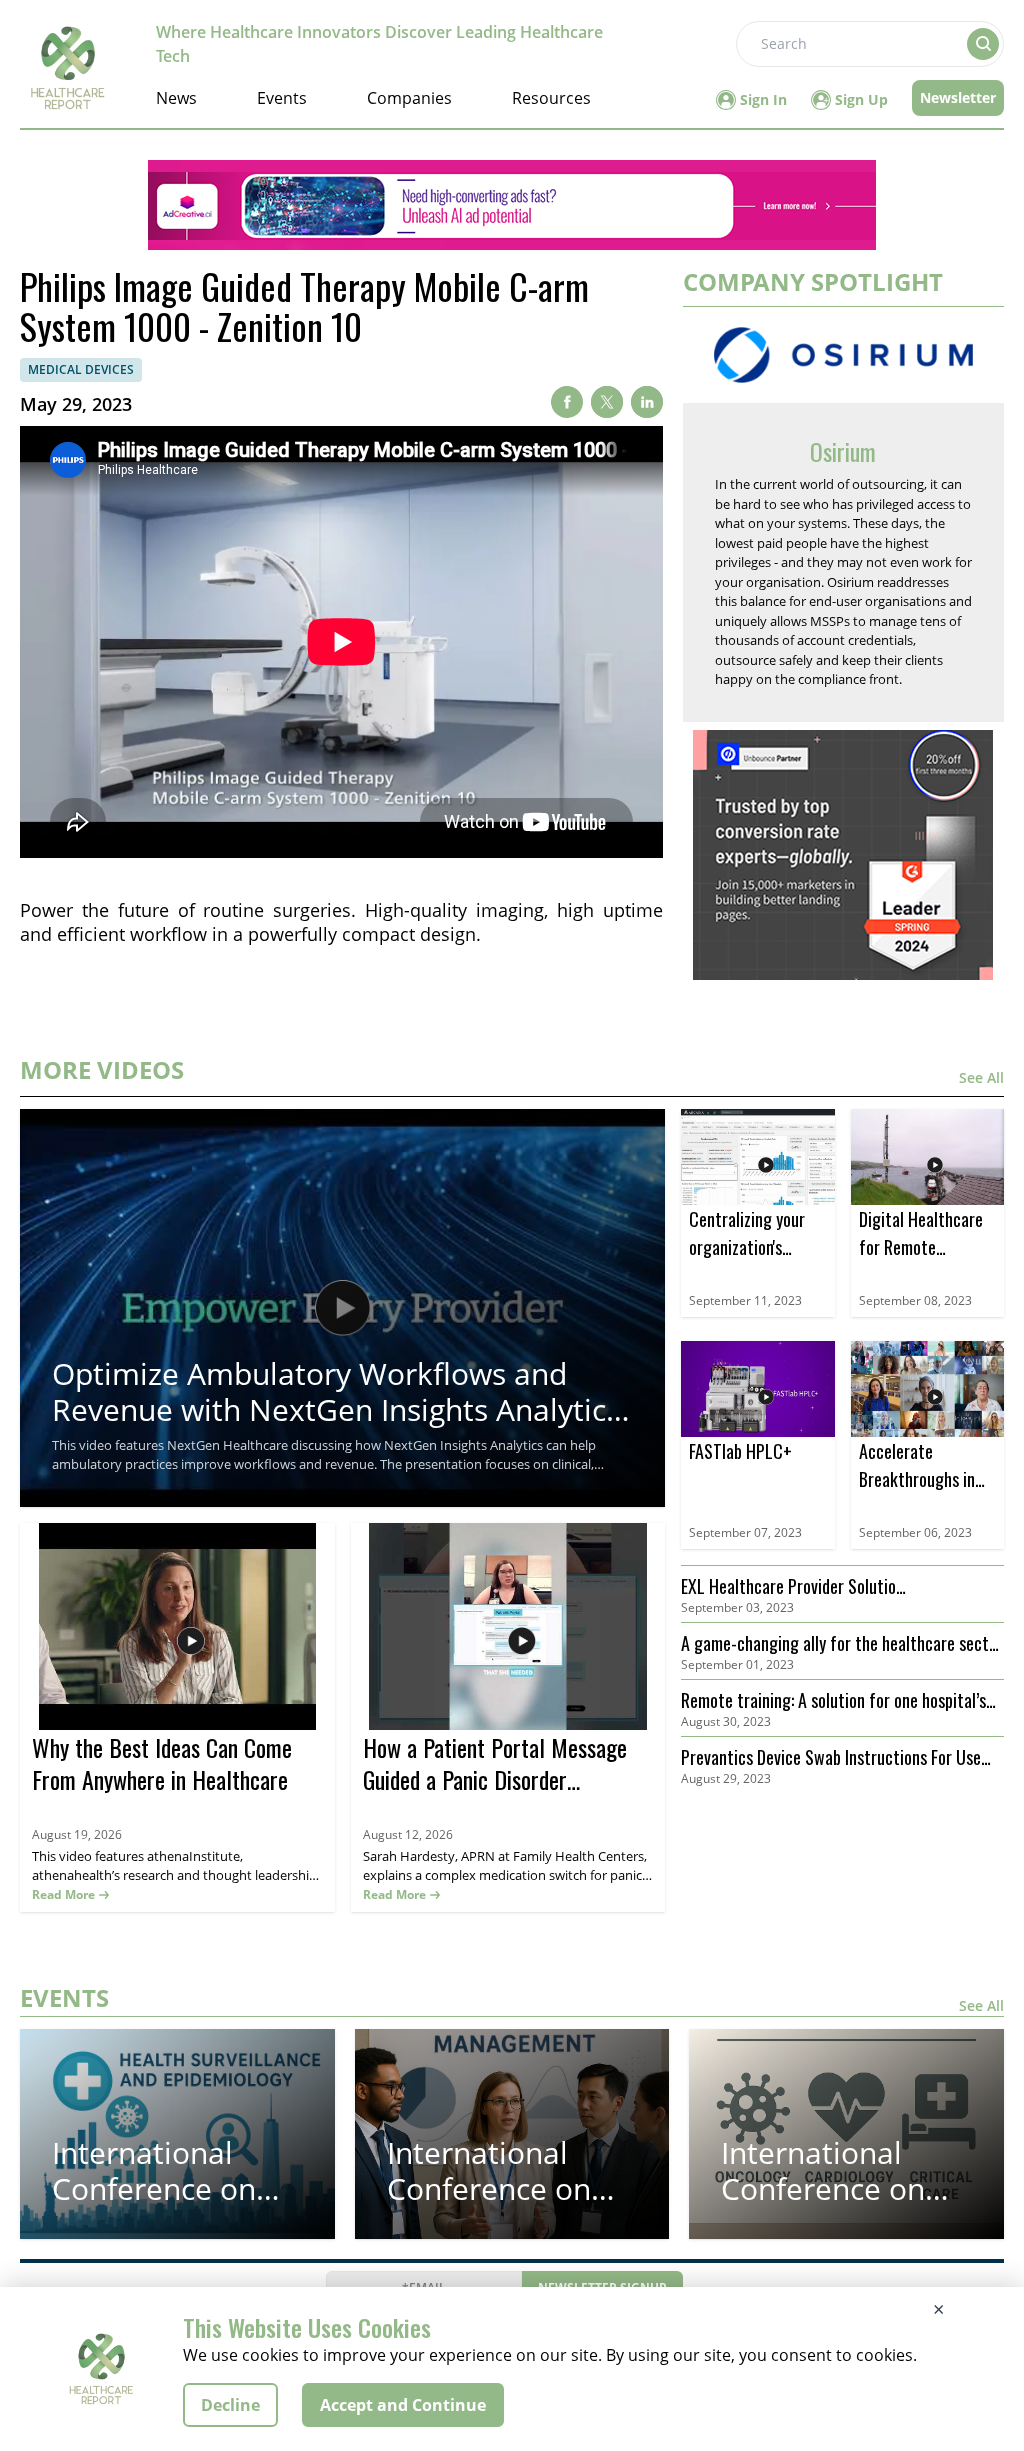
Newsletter (958, 97)
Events (282, 98)
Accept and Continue (403, 2405)
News (176, 98)
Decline (230, 2405)
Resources (551, 98)
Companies (409, 98)
